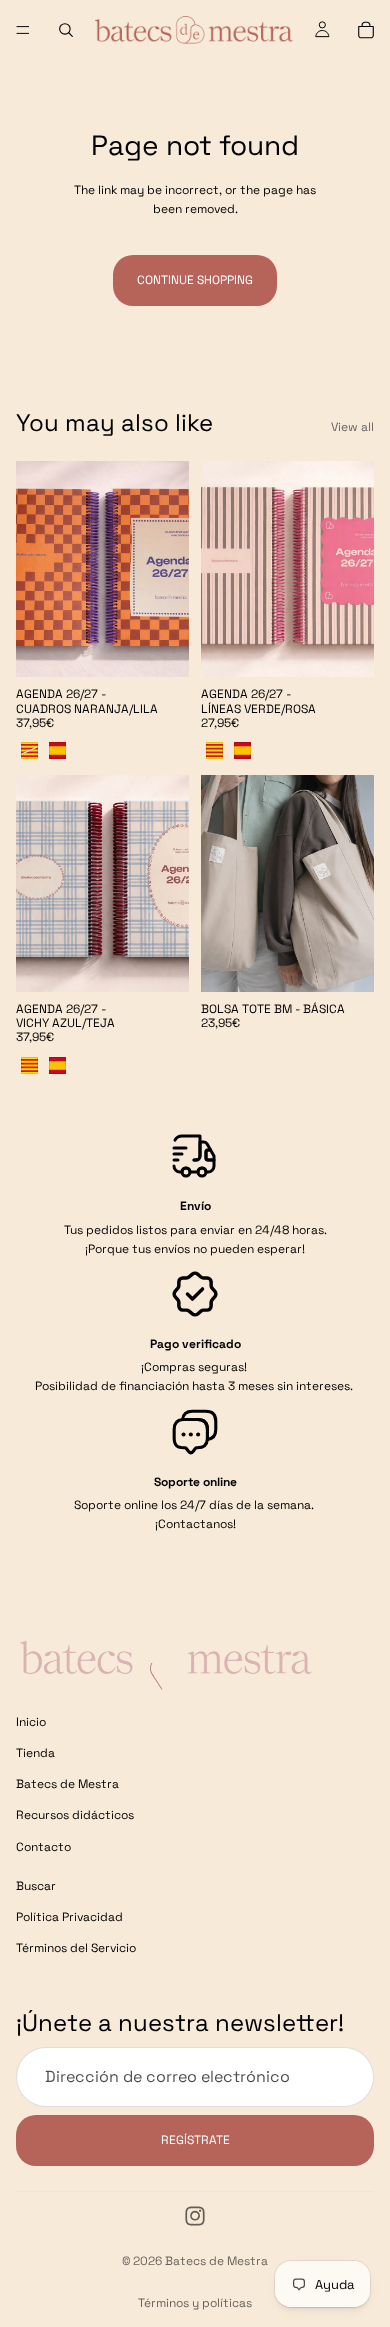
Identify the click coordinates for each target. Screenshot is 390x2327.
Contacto (43, 1846)
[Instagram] (195, 2216)
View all (352, 427)
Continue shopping (195, 280)
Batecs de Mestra (67, 1784)
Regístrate (195, 2139)
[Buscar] (66, 30)
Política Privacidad (69, 1917)
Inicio (31, 1722)
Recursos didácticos (75, 1815)
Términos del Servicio (76, 1948)
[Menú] (23, 30)
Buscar (36, 1886)
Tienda (35, 1753)
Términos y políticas (195, 2303)
